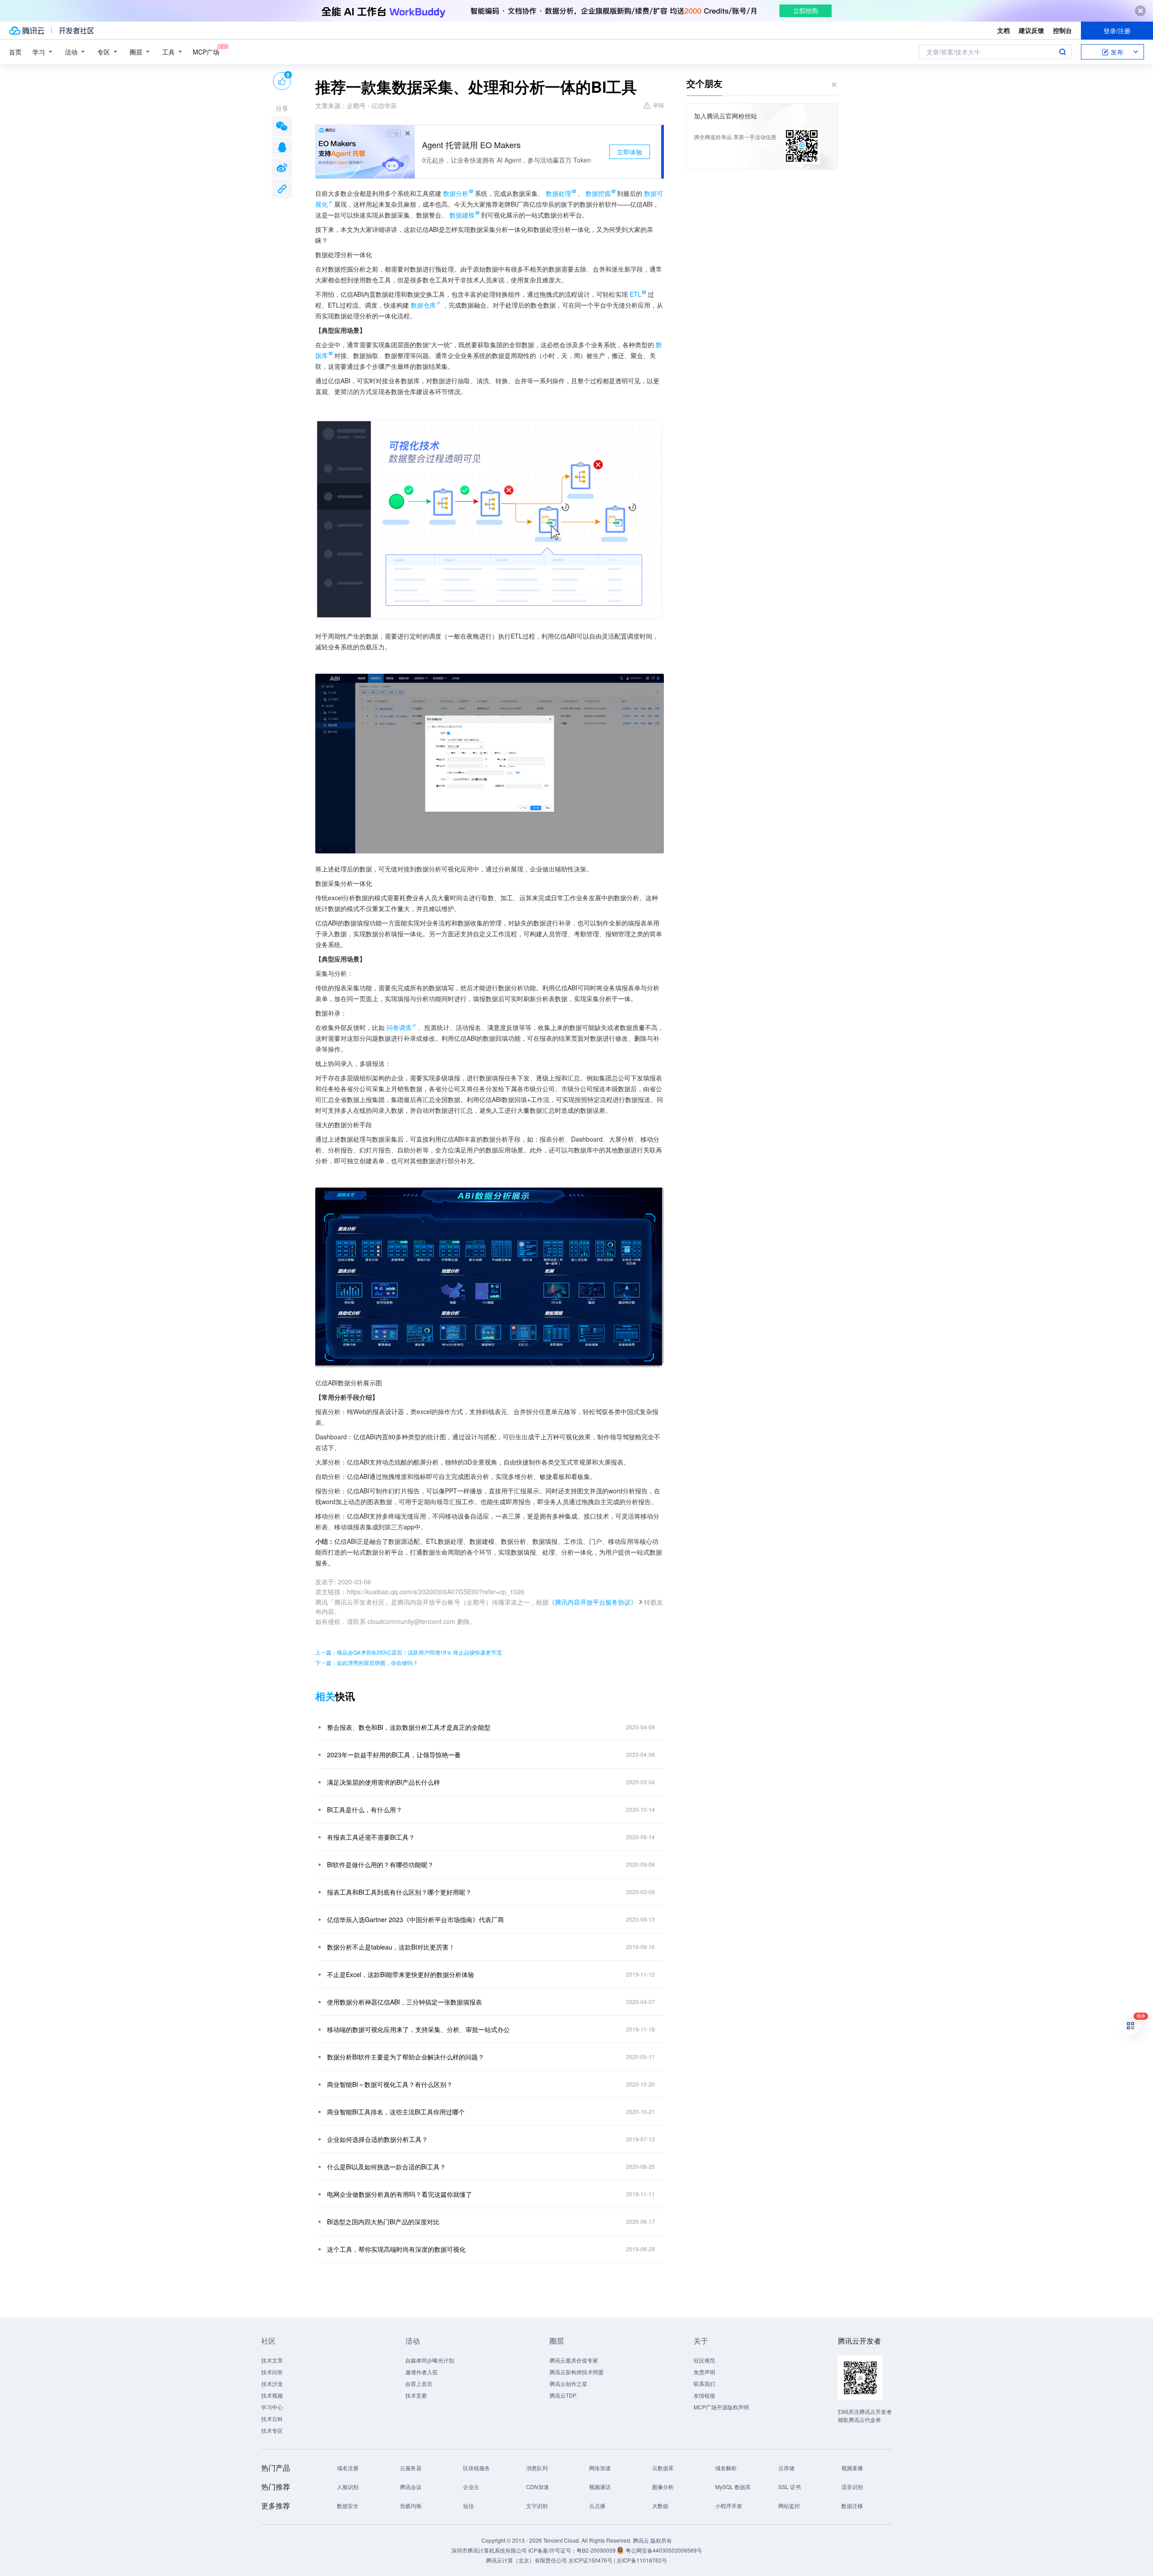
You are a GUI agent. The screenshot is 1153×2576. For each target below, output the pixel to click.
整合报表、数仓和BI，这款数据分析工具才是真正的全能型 (409, 1727)
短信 (468, 2506)
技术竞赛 (416, 2395)
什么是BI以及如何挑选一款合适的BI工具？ (386, 2167)
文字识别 (537, 2506)
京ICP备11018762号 (642, 2560)
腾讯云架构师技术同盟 (576, 2372)
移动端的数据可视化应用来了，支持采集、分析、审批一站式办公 (418, 2029)
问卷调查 (399, 1027)
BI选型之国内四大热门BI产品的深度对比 (383, 2222)
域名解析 (726, 2468)
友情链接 (704, 2395)
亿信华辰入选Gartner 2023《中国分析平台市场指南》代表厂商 (415, 1919)
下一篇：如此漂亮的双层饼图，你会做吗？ (367, 1662)
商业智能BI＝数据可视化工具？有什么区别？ (390, 2084)
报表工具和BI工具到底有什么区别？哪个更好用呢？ (399, 1892)
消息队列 (537, 2468)
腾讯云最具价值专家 (574, 2360)
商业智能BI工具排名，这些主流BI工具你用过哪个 (396, 2112)
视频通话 (600, 2487)
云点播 (597, 2506)
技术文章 (272, 2360)
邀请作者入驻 (422, 2372)
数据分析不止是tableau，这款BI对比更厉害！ (391, 1947)
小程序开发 (729, 2506)
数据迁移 (852, 2506)
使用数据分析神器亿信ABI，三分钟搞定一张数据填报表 (404, 2002)
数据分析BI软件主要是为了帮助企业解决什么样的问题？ (406, 2057)
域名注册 (348, 2468)
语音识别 (852, 2487)
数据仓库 (423, 305)
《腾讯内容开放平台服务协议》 (593, 1602)
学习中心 (272, 2407)
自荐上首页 (419, 2383)
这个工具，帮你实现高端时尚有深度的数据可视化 (396, 2249)
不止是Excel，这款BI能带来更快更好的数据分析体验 (401, 1974)
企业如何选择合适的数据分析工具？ (377, 2139)
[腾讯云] (27, 31)
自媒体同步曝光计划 (430, 2360)
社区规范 (704, 2360)
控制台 (1062, 30)
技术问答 (272, 2372)
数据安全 (348, 2506)
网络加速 (600, 2468)
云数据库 (663, 2468)
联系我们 (704, 2383)
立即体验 (630, 152)
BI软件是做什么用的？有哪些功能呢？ (380, 1864)
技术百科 (272, 2419)
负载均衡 (411, 2506)
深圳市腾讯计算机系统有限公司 (489, 2550)
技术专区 (272, 2430)
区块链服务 (477, 2468)
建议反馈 (1031, 30)
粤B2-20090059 (597, 2550)
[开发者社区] (76, 31)
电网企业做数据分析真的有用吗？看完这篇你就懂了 (399, 2194)
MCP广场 (206, 52)
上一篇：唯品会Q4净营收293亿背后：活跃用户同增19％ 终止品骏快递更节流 (409, 1652)
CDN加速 (538, 2487)
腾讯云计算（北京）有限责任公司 (527, 2560)
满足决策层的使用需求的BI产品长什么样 (384, 1782)
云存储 (786, 2468)
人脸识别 (348, 2487)
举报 (658, 105)
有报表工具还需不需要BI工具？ (371, 1837)
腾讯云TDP (563, 2395)
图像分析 (663, 2487)
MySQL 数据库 (733, 2487)
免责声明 (704, 2372)
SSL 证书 (790, 2487)
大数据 (660, 2506)
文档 (1003, 30)
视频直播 (852, 2468)
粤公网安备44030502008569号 (664, 2550)
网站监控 (789, 2506)
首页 (15, 52)
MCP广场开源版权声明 (721, 2407)
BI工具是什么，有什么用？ (365, 1810)
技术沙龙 (272, 2383)
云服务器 (411, 2468)
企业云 (471, 2487)
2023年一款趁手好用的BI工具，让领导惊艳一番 (394, 1755)
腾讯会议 (411, 2487)
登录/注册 (1117, 31)
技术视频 (272, 2395)
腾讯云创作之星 (568, 2383)
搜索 (1062, 52)
